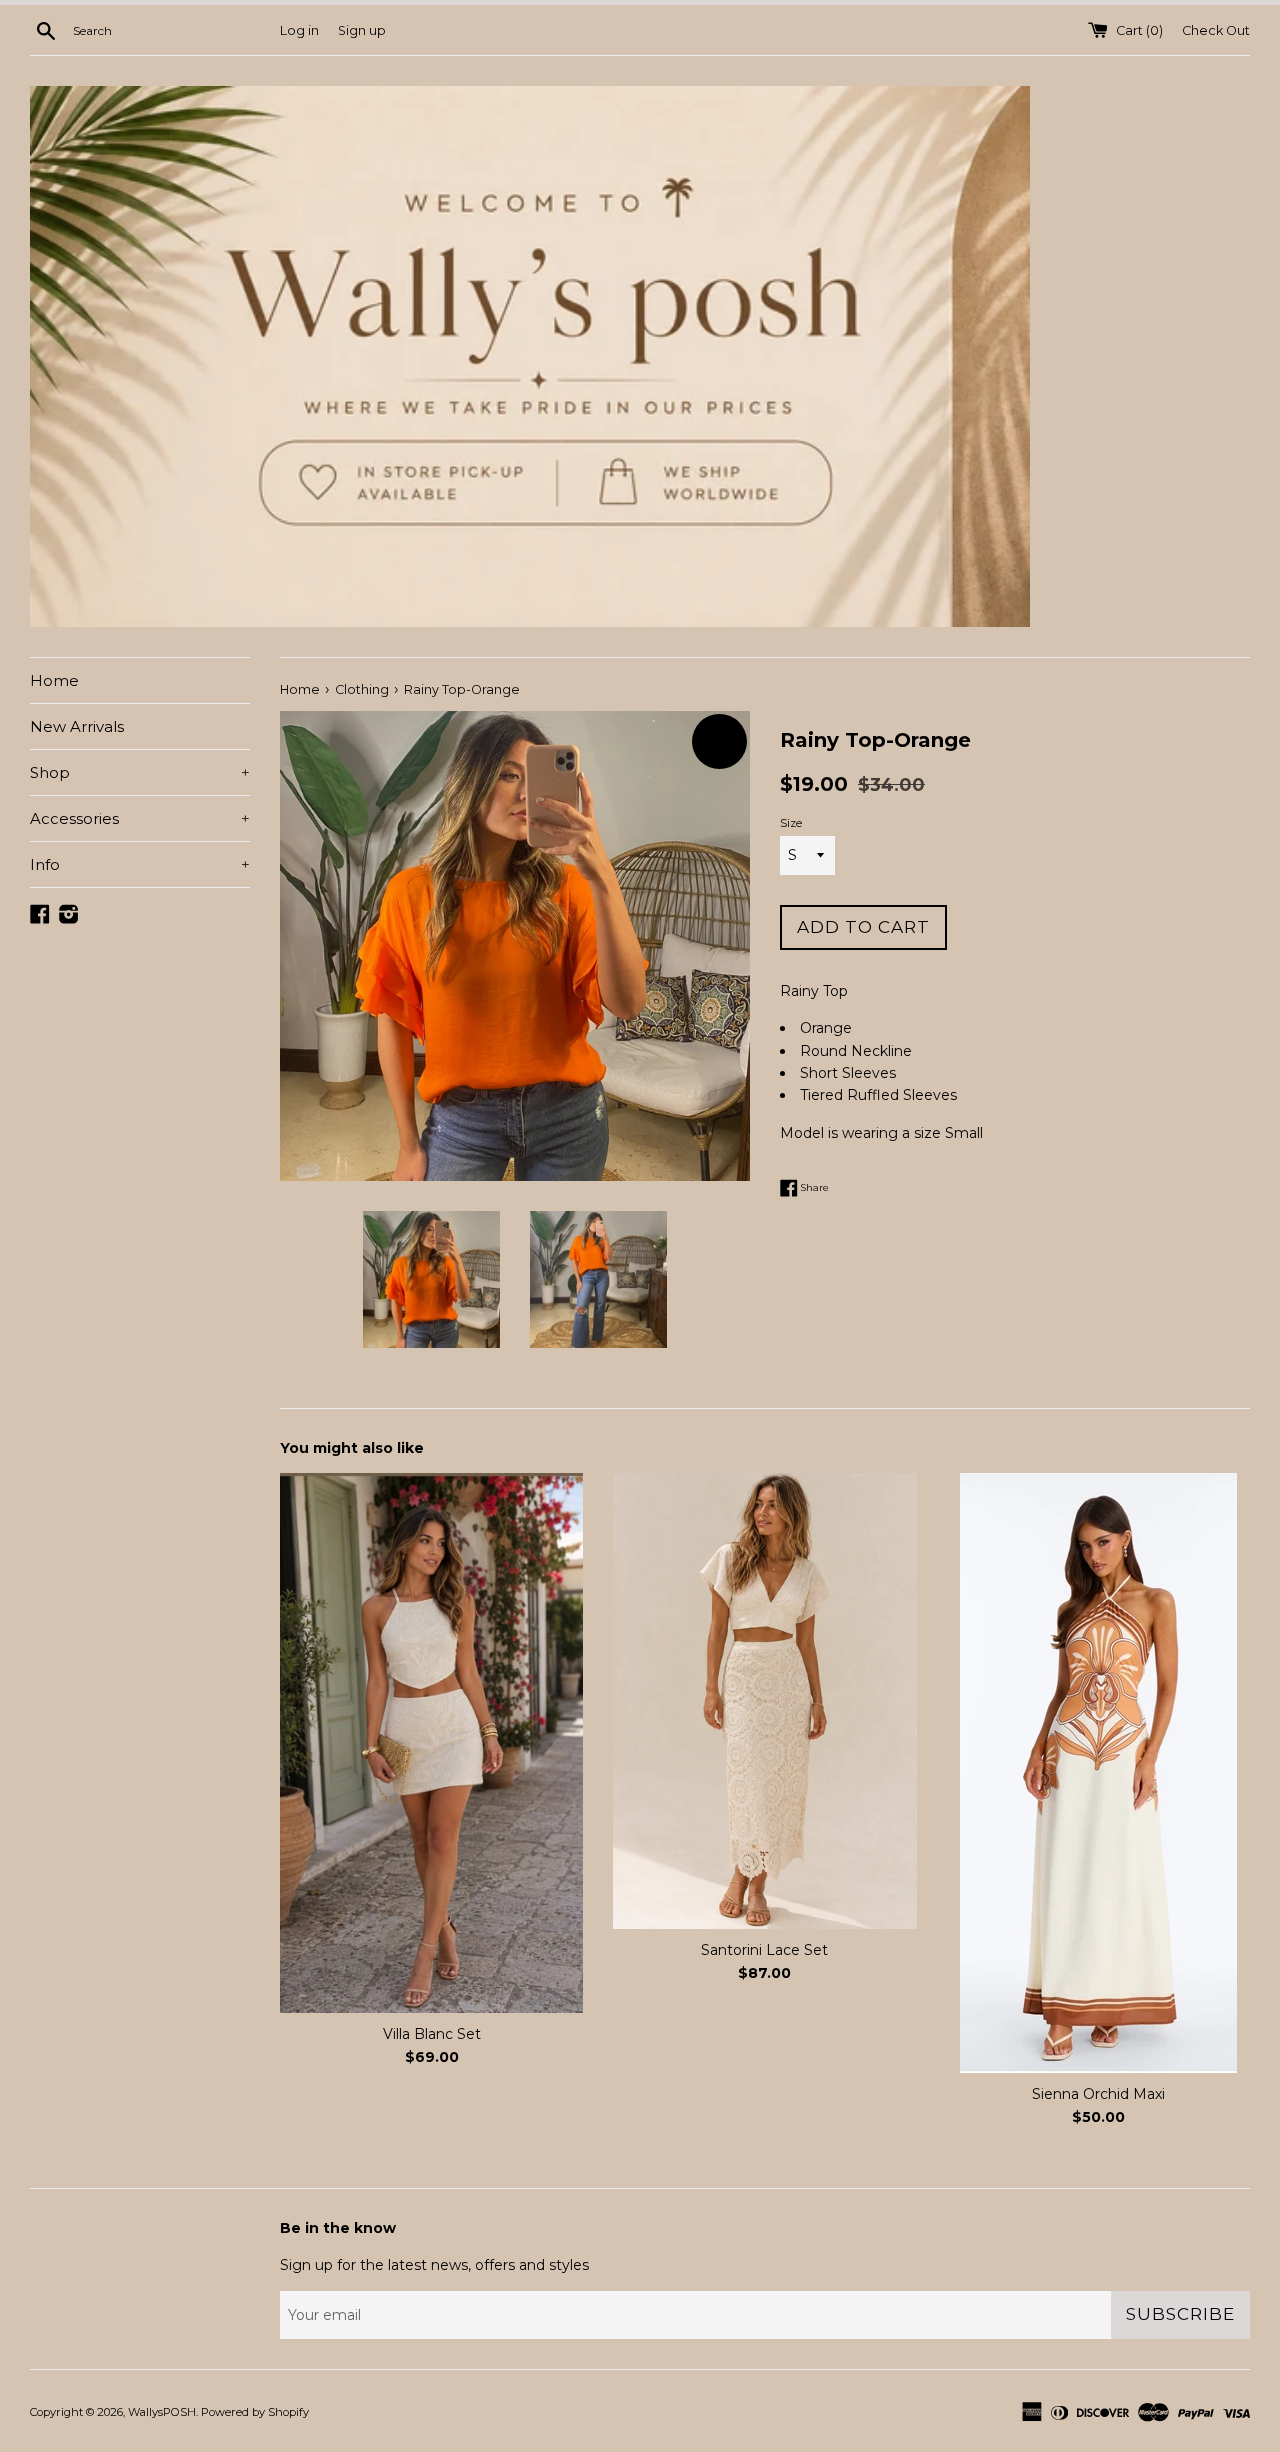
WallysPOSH (162, 2412)
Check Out (1216, 30)
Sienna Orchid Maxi (1098, 2094)
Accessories (140, 818)
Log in (299, 30)
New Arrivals (77, 726)
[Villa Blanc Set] (431, 1743)
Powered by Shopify (255, 2412)
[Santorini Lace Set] (764, 1701)
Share (813, 1186)
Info (140, 864)
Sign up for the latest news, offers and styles (434, 2265)
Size (791, 823)
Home (54, 680)
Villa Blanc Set (432, 2034)
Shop (140, 772)
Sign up (362, 30)
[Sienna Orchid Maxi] (1098, 1773)
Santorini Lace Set (764, 1950)
